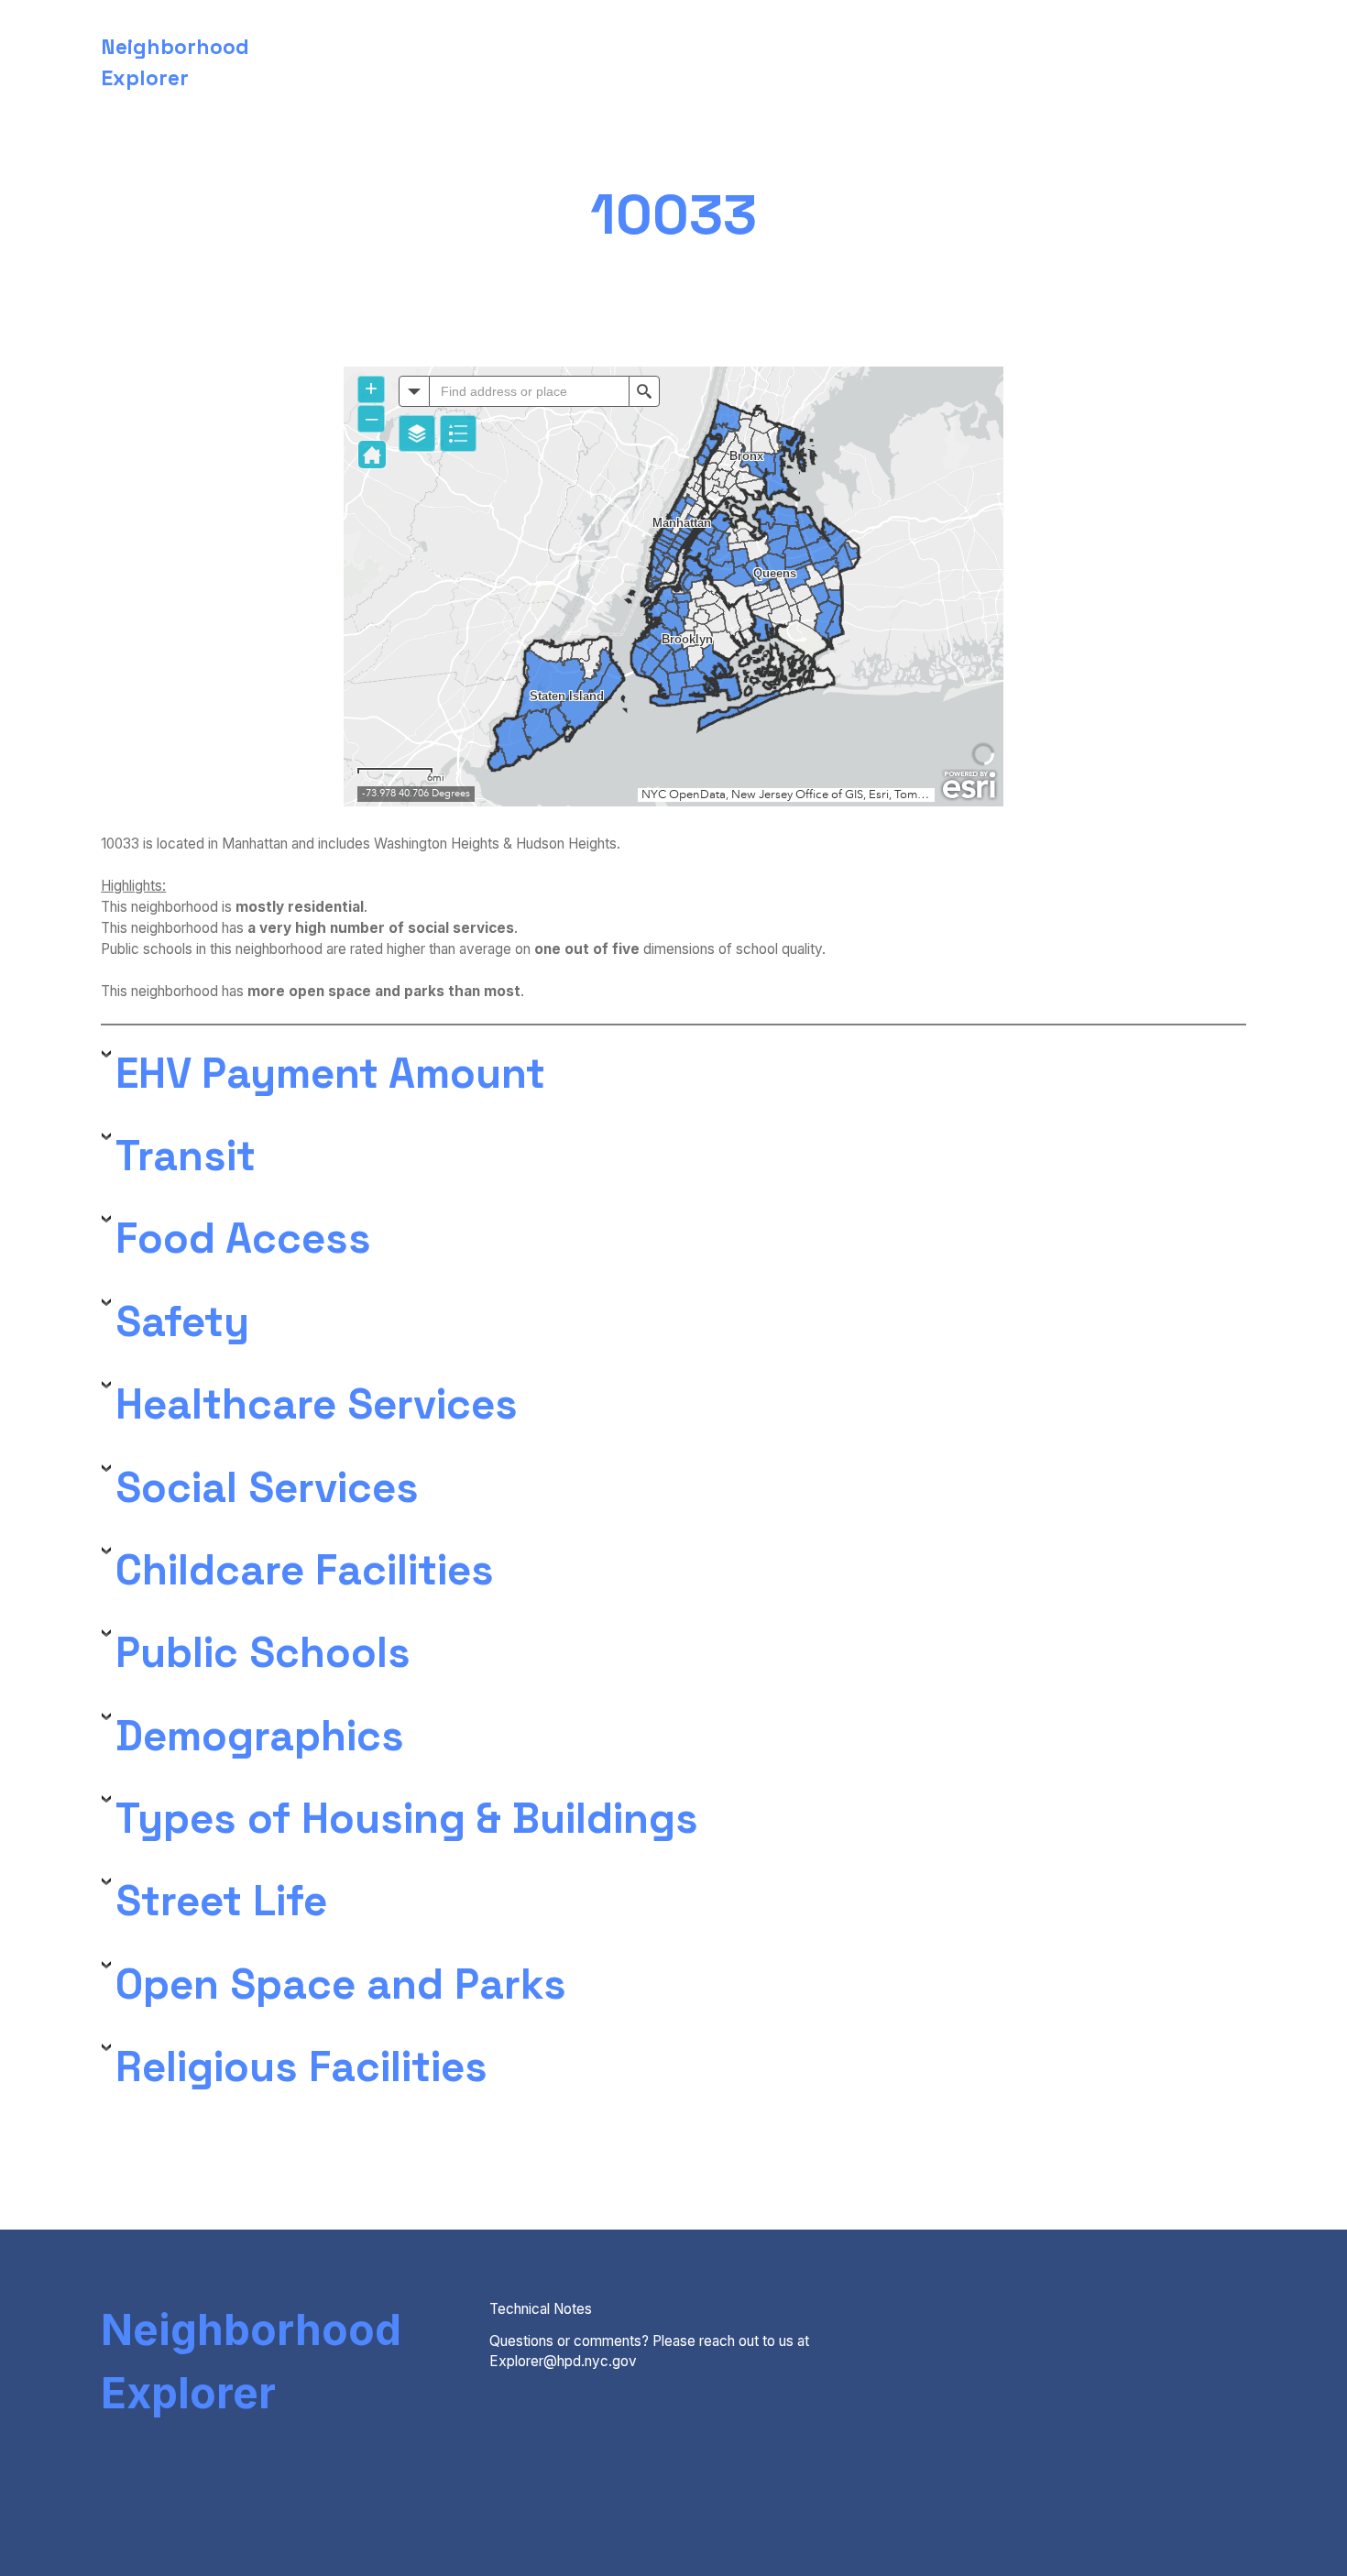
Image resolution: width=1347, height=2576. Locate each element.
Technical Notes (541, 2309)
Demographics (260, 1736)
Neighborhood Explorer (251, 2362)
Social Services (267, 1488)
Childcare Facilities (305, 1570)
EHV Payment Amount (330, 1074)
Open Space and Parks (341, 1984)
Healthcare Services (317, 1404)
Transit (186, 1156)
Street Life (221, 1901)
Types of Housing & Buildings (407, 1819)
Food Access (243, 1239)
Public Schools (263, 1653)
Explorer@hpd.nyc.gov (563, 2361)
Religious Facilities (301, 2067)
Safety (182, 1322)
